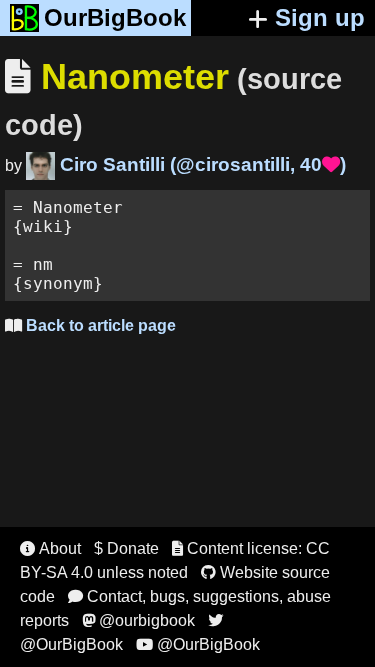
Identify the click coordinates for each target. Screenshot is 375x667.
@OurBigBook (198, 644)
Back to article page (90, 325)
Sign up (320, 17)
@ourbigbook (138, 620)
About (50, 548)
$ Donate (126, 548)
